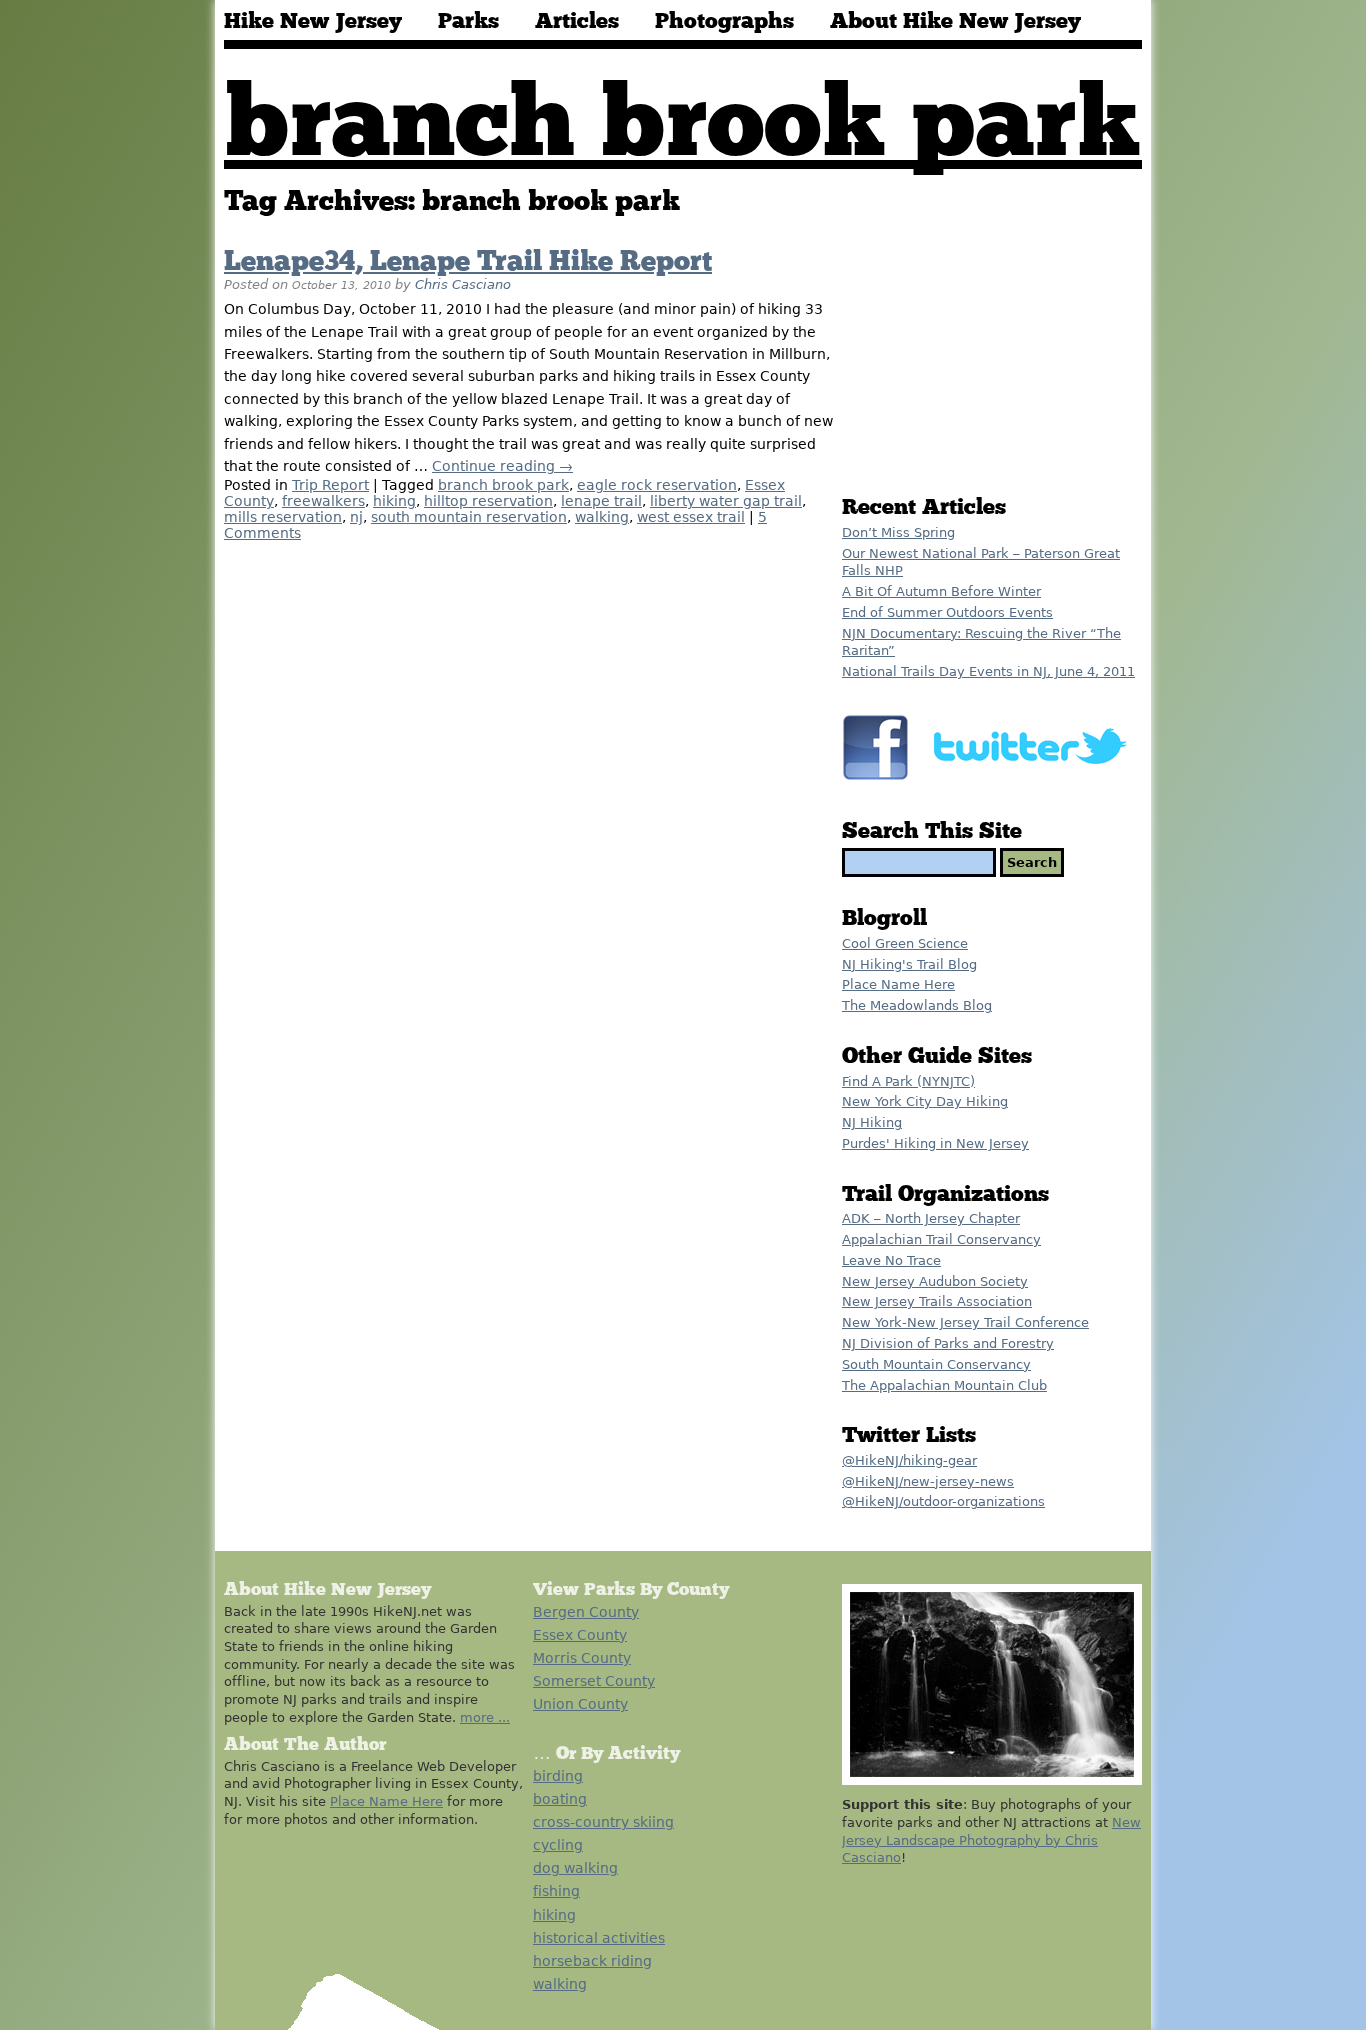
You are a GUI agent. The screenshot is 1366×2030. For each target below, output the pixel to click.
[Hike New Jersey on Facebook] (880, 781)
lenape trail (601, 501)
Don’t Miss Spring (898, 532)
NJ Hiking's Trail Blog (909, 964)
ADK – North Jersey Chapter (931, 1218)
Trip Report (330, 485)
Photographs (724, 22)
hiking (394, 501)
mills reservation (283, 517)
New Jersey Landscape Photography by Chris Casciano (991, 1840)
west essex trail (691, 517)
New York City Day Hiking (925, 1101)
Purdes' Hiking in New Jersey (935, 1143)
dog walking (575, 1868)
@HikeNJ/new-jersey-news (928, 1481)
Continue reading (502, 466)
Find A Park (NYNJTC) (908, 1081)
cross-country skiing (603, 1822)
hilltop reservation (488, 501)
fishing (556, 1891)
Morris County (582, 1658)
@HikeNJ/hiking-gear (909, 1460)
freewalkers (323, 501)
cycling (558, 1845)
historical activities (599, 1938)
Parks (468, 22)
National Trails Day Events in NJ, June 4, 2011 (988, 671)
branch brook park (503, 485)
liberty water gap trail (726, 501)
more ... (485, 1717)
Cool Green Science (905, 943)
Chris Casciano (463, 284)
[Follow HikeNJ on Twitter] (1035, 781)
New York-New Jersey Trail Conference (965, 1322)
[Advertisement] (992, 337)
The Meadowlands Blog (917, 1005)
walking (602, 517)
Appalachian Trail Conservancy (941, 1239)
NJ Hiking (872, 1122)
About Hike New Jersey (955, 22)
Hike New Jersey (313, 22)
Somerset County (594, 1681)
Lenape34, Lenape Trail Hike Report (468, 262)
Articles (577, 22)
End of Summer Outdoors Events (947, 612)
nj (356, 517)
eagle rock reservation (657, 485)
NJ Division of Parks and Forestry (948, 1343)
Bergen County (586, 1612)
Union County (580, 1704)
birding (558, 1776)
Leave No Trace (891, 1260)
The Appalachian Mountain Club (944, 1385)
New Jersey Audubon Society (935, 1281)
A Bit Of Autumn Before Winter (941, 591)
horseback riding (592, 1961)
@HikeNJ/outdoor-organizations (943, 1501)
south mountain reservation (469, 517)
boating (560, 1799)
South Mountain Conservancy (936, 1364)
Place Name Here (898, 984)
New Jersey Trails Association (937, 1301)
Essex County (580, 1635)
